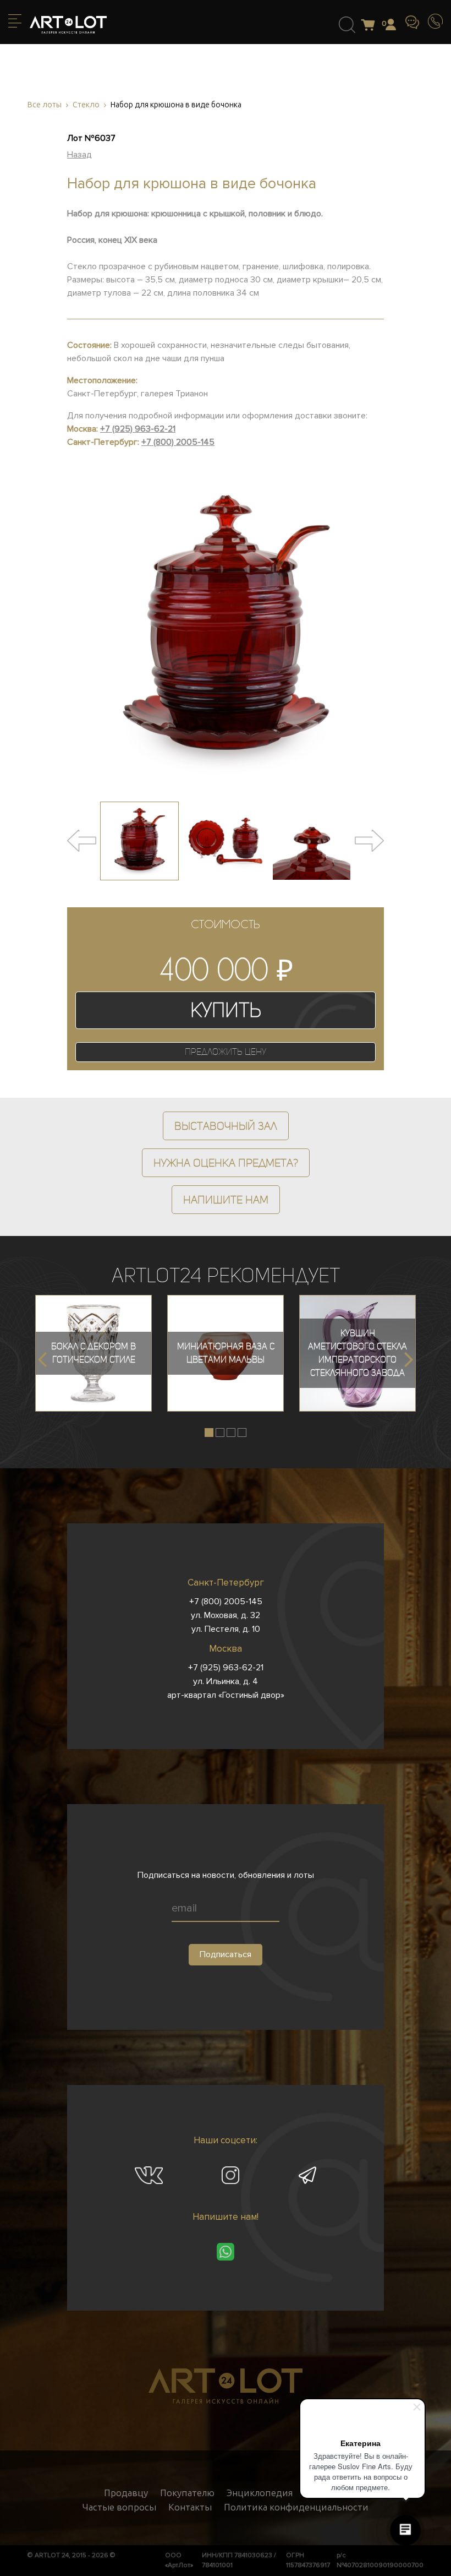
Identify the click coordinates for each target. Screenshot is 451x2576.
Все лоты (45, 105)
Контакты (190, 2507)
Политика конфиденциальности (296, 2507)
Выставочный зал (226, 1126)
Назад (79, 155)
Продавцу (126, 2493)
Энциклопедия (260, 2493)
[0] (371, 26)
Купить (226, 1010)
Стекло (86, 105)
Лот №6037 (91, 138)
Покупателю (187, 2493)
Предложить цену (226, 1052)
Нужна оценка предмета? (226, 1163)
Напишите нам (226, 1200)
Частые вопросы (119, 2507)
